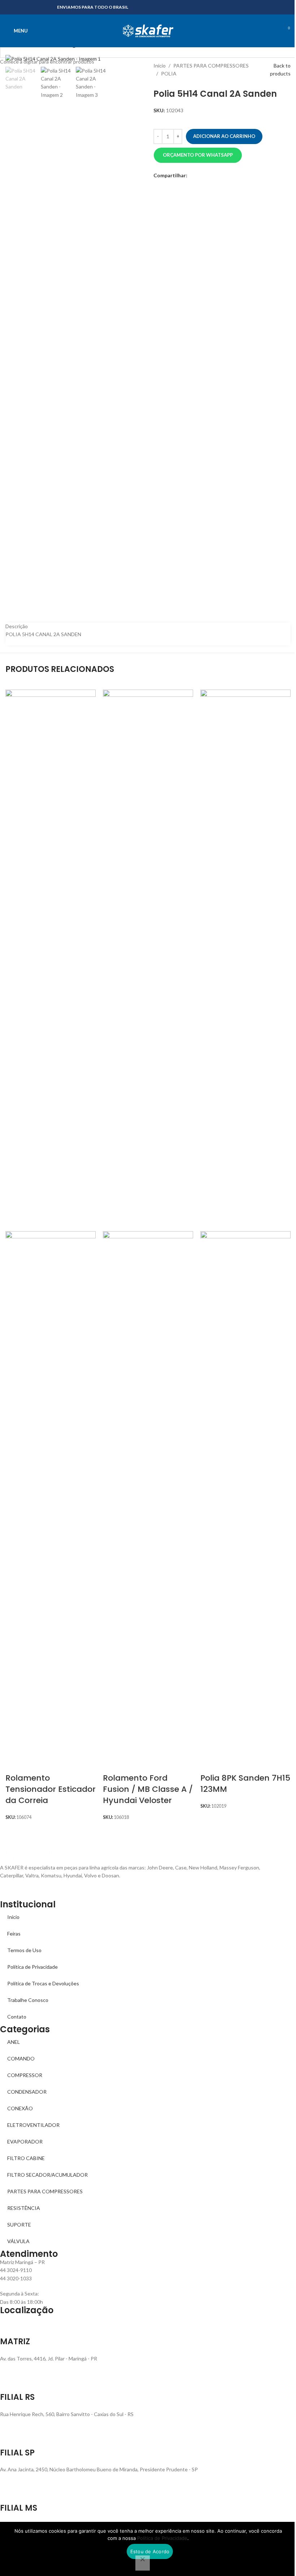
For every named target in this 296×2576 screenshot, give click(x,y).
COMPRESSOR (25, 2075)
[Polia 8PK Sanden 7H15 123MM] (245, 960)
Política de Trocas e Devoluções (43, 1983)
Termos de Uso (24, 1950)
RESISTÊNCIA (24, 2208)
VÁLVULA (18, 2241)
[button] (198, 155)
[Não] (143, 2563)
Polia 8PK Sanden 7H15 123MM (245, 1784)
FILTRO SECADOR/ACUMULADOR (47, 2175)
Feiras (14, 1934)
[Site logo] (148, 30)
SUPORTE (19, 2225)
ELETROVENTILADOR (33, 2125)
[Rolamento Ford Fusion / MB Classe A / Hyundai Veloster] (148, 960)
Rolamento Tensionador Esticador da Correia (51, 1789)
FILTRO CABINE (26, 2158)
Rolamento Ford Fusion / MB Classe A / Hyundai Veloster (148, 1789)
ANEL (14, 2042)
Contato (17, 2017)
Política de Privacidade (32, 1967)
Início (13, 1917)
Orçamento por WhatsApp (198, 155)
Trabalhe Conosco (28, 2000)
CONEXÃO (20, 2108)
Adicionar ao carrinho (224, 136)
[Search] (273, 31)
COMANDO (21, 2058)
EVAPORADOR (25, 2141)
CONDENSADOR (27, 2092)
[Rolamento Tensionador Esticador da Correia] (51, 960)
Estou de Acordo (150, 2551)
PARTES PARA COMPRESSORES (45, 2191)
